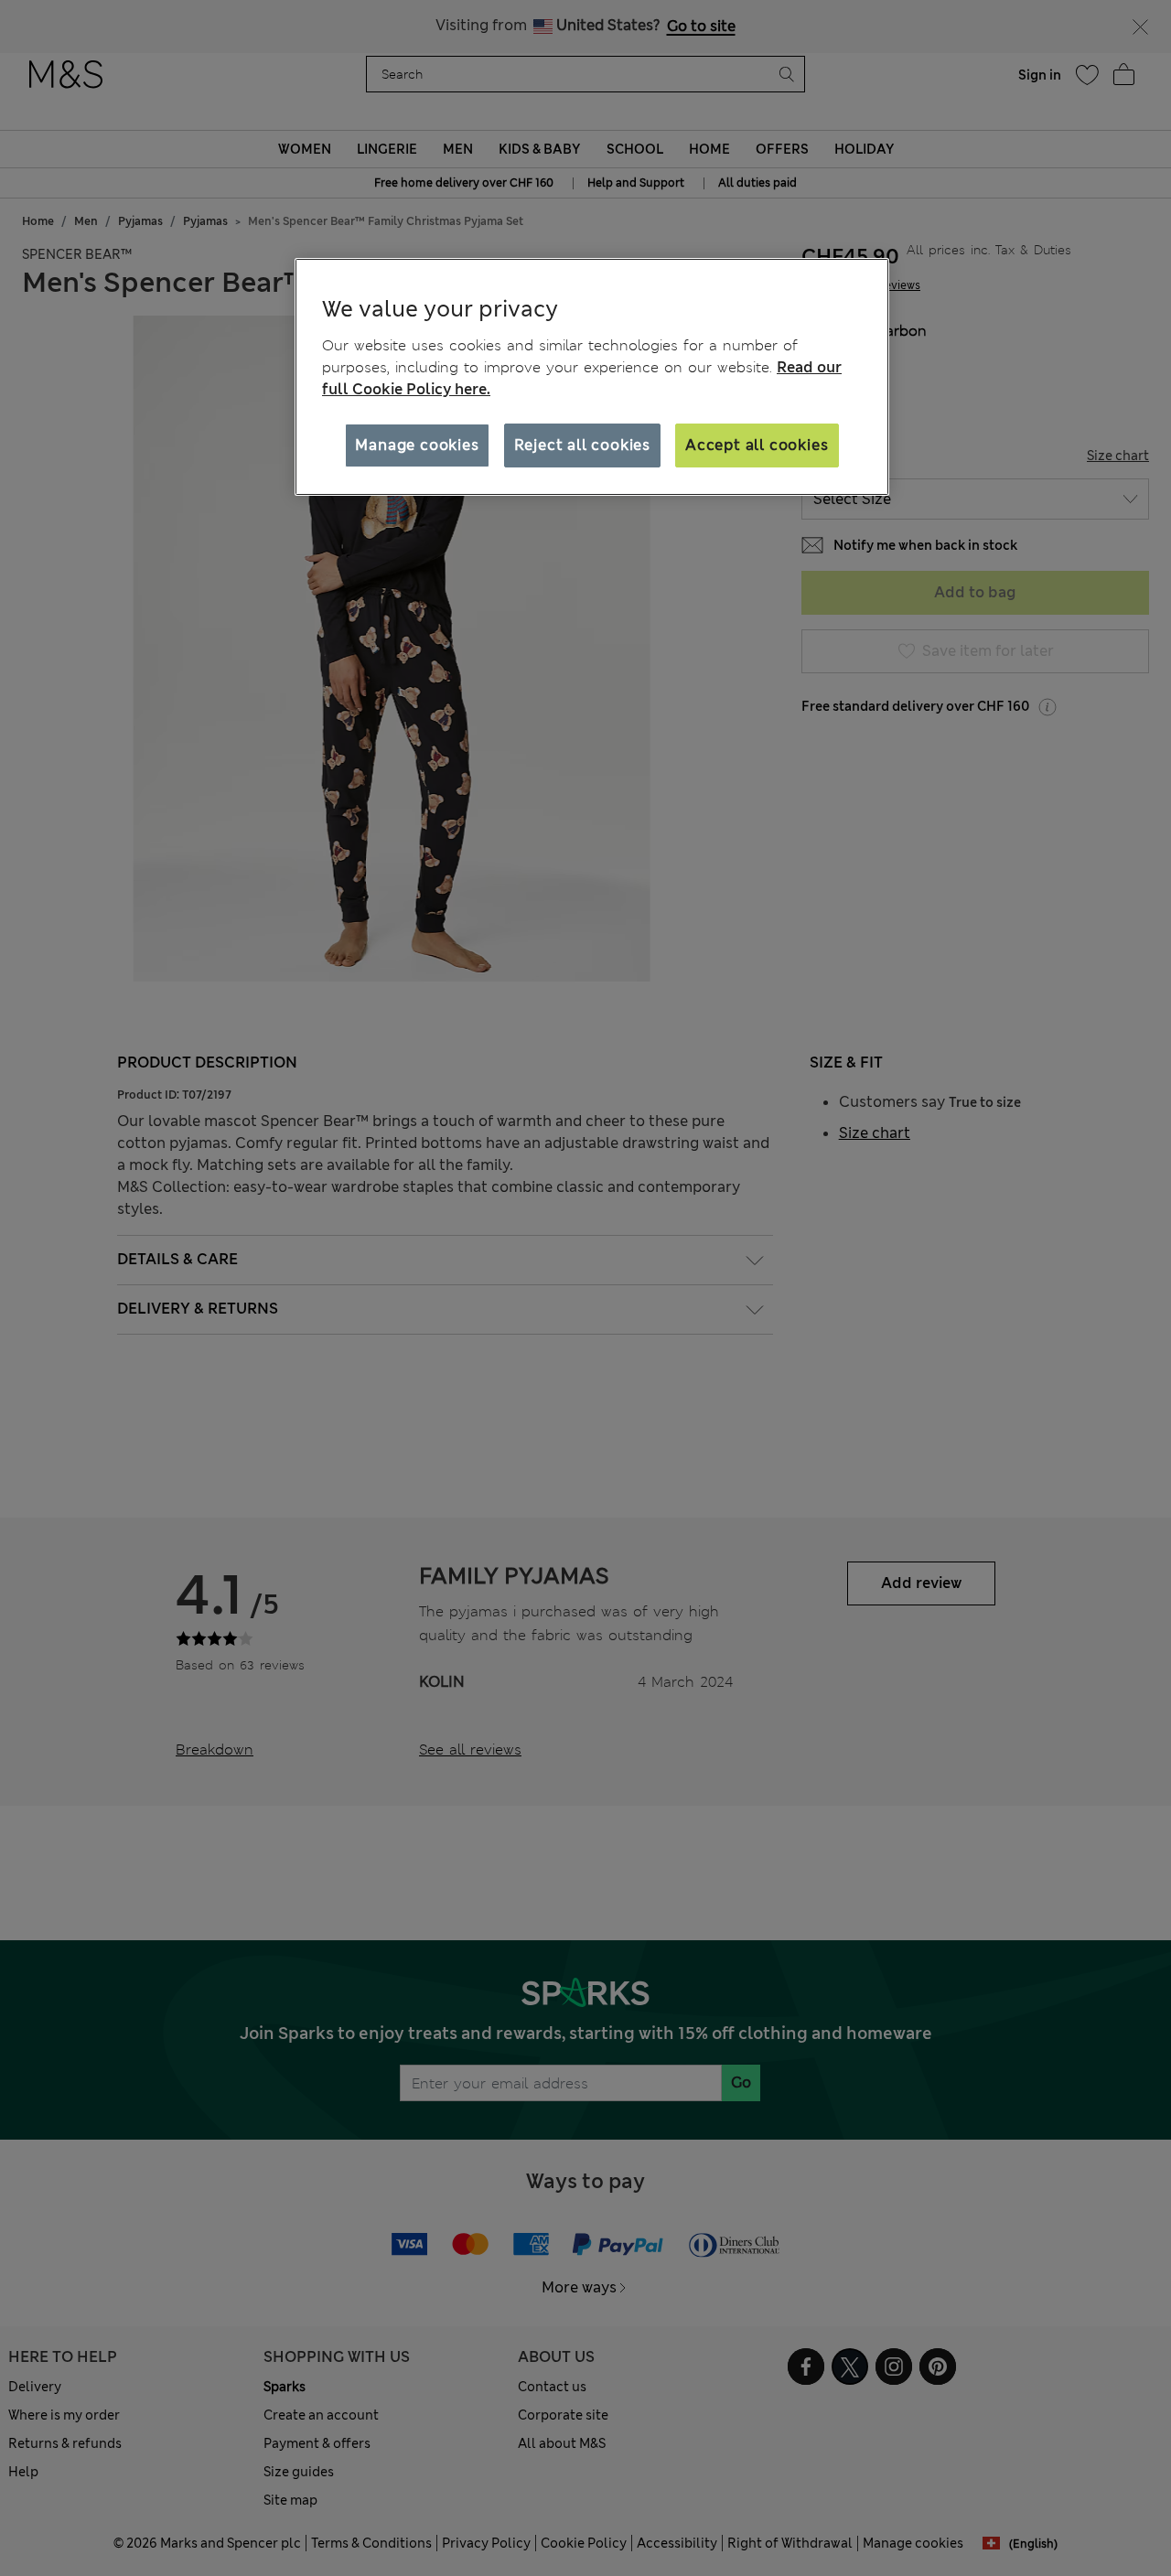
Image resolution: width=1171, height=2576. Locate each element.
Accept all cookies (757, 444)
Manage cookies (417, 444)
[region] (592, 377)
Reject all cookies (582, 444)
